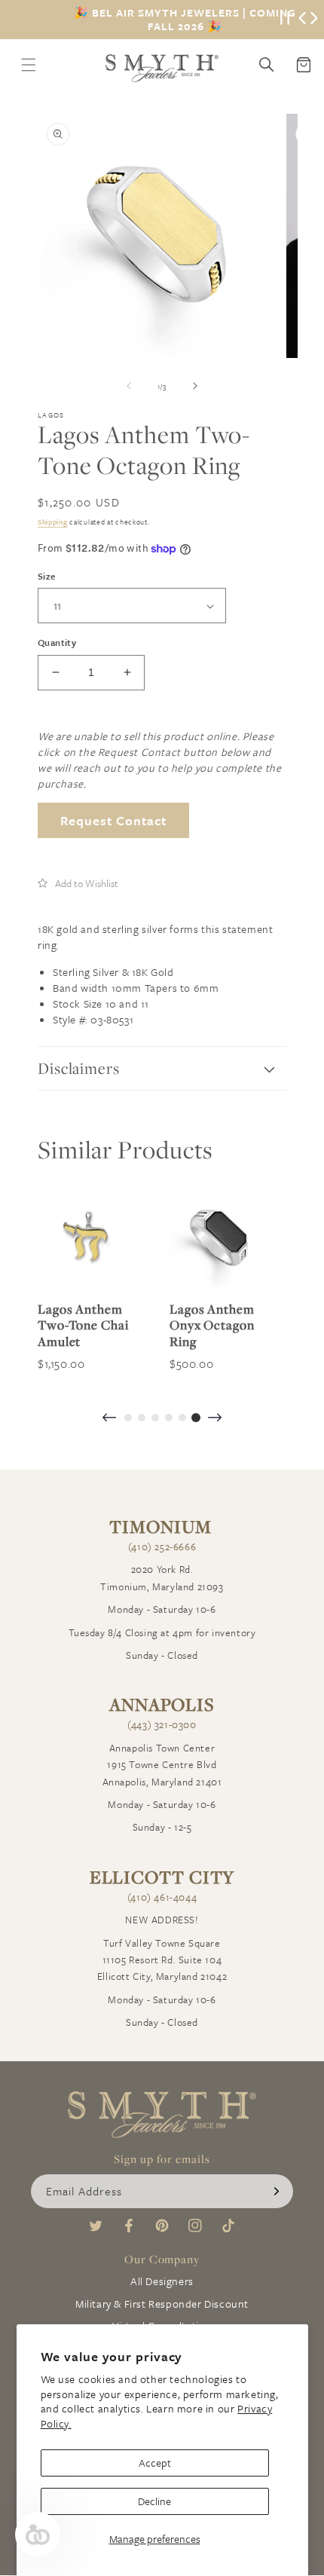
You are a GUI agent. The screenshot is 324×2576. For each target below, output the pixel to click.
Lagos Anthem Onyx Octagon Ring (212, 1325)
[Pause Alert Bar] (285, 20)
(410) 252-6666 (162, 1547)
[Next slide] (215, 1419)
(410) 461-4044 (162, 1897)
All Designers (162, 2281)
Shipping (53, 522)
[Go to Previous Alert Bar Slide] (302, 20)
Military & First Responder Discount (162, 2304)
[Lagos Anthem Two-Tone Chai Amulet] (89, 1238)
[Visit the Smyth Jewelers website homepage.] (162, 68)
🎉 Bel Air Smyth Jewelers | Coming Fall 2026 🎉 (185, 20)
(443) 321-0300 (162, 1724)
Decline (154, 2501)
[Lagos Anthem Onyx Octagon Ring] (220, 1238)
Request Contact (113, 820)
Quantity (57, 642)
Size (47, 576)
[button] (78, 883)
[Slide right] (195, 386)
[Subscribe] (277, 2191)
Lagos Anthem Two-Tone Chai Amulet (83, 1325)
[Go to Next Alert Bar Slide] (314, 20)
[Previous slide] (109, 1419)
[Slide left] (129, 386)
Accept (155, 2463)
